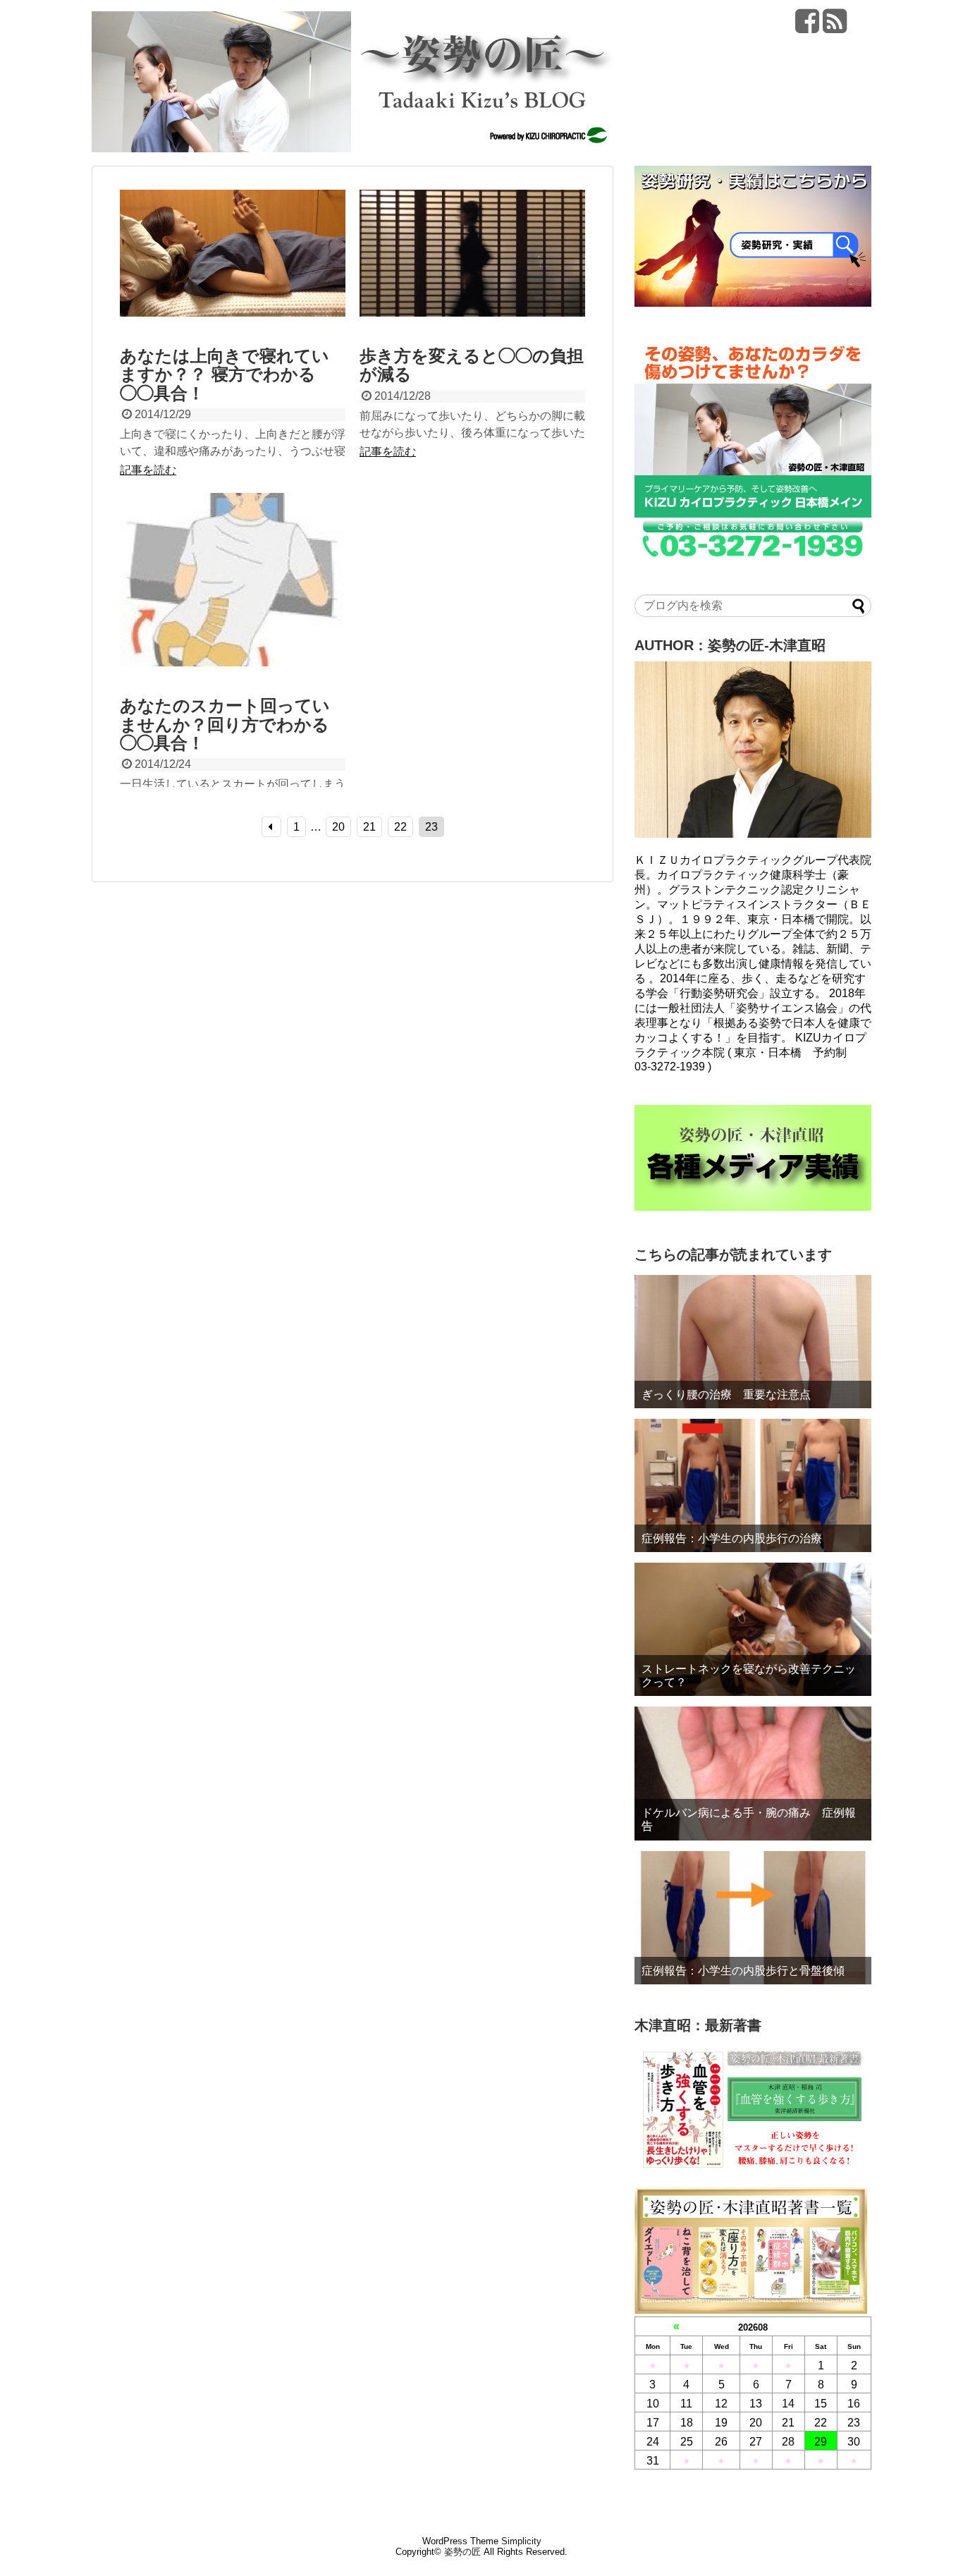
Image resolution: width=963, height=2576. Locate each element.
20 (338, 827)
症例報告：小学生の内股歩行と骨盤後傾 (743, 1971)
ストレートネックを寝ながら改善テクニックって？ (749, 1675)
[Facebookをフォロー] (807, 26)
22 (400, 827)
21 (369, 827)
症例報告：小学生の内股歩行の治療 (732, 1538)
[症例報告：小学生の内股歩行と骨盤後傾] (753, 1918)
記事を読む (148, 470)
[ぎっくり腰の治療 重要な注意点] (753, 1342)
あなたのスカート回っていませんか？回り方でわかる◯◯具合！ (225, 724)
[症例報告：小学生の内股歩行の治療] (753, 1485)
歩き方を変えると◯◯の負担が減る (472, 365)
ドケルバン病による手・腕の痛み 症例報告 (749, 1819)
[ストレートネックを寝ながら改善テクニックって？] (753, 1629)
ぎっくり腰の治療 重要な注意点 (732, 1394)
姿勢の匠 (462, 2552)
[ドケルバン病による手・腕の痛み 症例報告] (753, 1773)
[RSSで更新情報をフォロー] (835, 26)
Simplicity (521, 2541)
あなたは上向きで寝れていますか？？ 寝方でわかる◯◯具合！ (225, 374)
